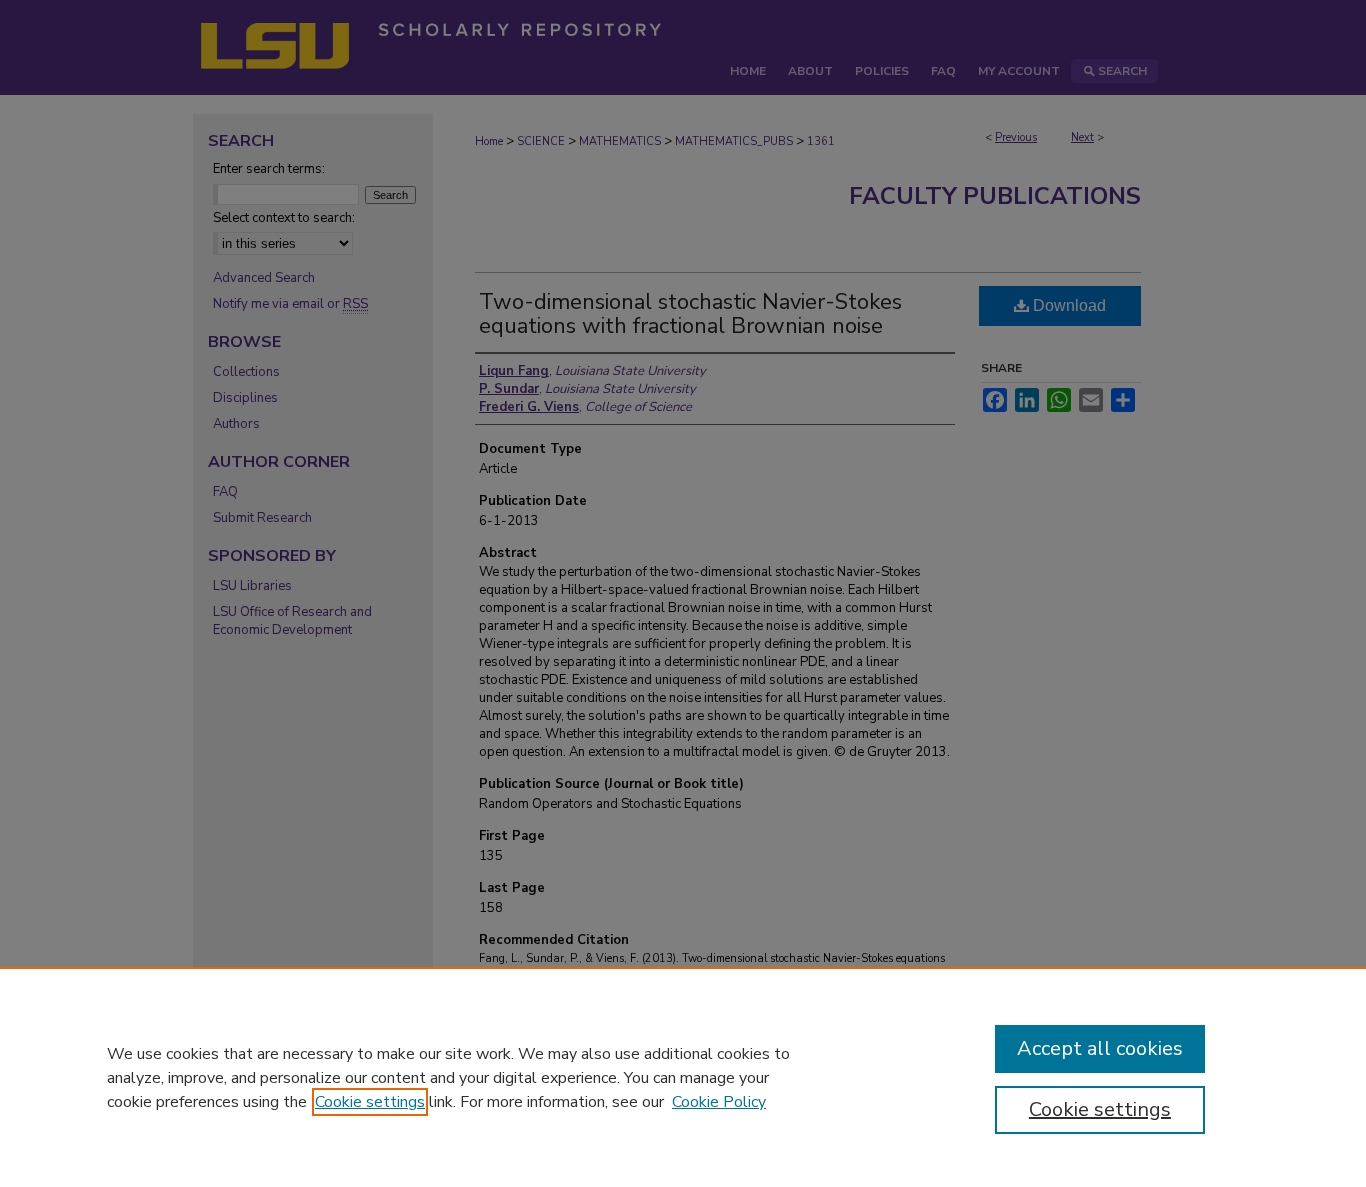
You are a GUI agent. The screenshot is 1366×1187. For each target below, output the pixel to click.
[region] (683, 1077)
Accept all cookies (1100, 1048)
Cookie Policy (719, 1102)
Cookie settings (370, 1102)
